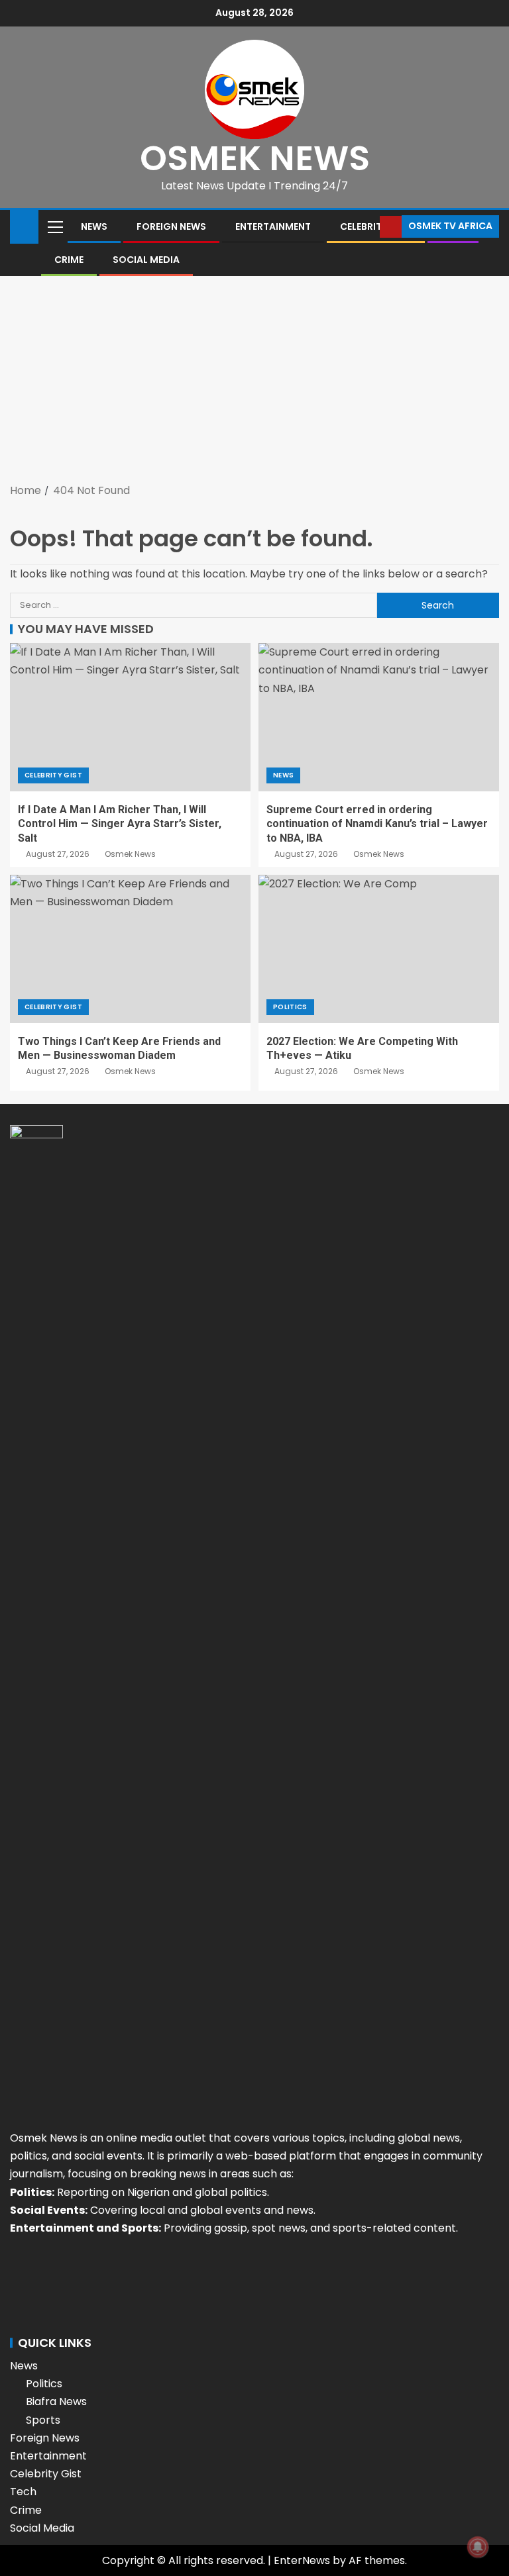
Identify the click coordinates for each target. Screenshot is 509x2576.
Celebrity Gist (53, 775)
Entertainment (273, 226)
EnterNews (302, 2560)
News (94, 226)
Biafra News (56, 2402)
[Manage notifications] (478, 2547)
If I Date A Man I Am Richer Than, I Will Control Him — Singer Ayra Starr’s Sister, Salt (120, 824)
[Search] (368, 226)
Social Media (146, 260)
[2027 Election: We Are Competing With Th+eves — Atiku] (379, 949)
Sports (43, 2420)
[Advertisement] (254, 382)
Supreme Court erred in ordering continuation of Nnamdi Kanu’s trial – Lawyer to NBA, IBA (377, 824)
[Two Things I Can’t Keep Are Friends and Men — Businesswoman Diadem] (130, 949)
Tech (23, 2492)
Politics (290, 1007)
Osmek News (130, 854)
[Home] (24, 225)
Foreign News (171, 226)
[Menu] (54, 226)
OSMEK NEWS (255, 158)
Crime (69, 260)
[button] (54, 226)
